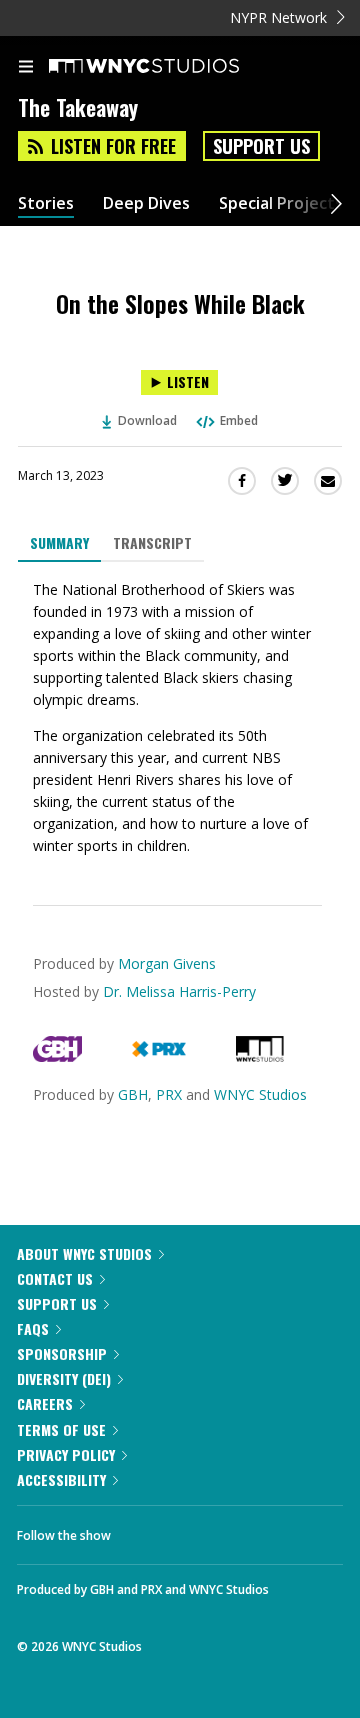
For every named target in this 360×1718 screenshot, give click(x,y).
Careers (45, 1403)
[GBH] (57, 1056)
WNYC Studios (260, 1094)
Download (147, 420)
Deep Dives (146, 203)
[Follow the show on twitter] (201, 1530)
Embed (239, 420)
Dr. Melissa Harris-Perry (179, 991)
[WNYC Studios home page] (169, 67)
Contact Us (55, 1278)
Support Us (261, 146)
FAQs (33, 1328)
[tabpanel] (180, 718)
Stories (46, 203)
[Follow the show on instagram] (255, 1530)
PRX (169, 1094)
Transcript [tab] (152, 542)
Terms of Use (61, 1429)
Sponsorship (62, 1353)
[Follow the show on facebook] (146, 1530)
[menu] (26, 68)
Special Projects (281, 203)
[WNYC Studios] (260, 1056)
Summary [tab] (59, 542)
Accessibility (61, 1479)
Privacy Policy (66, 1454)
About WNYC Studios (84, 1253)
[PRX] (158, 1056)
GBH (133, 1094)
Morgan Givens (167, 963)
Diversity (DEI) (64, 1378)
